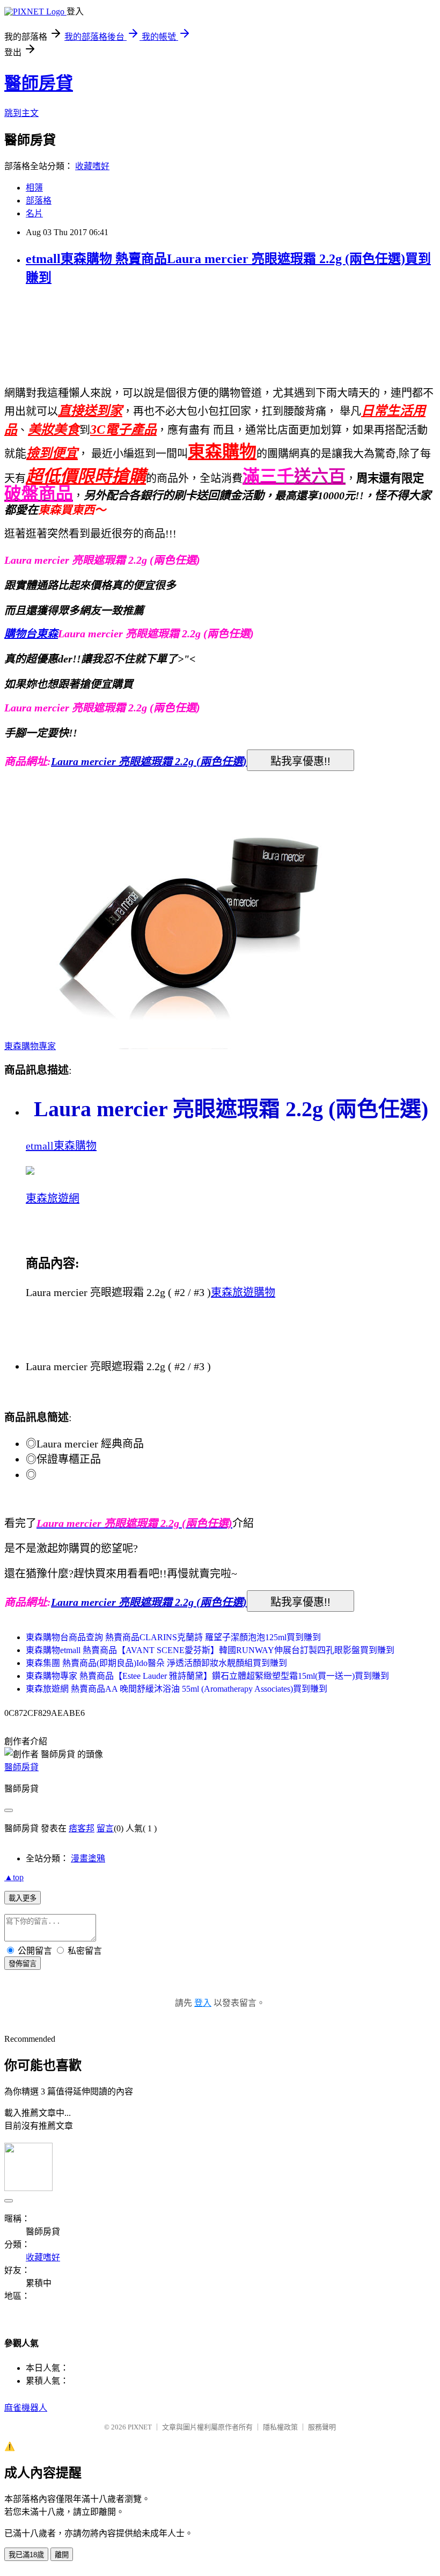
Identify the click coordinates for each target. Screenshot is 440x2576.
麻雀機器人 (26, 2408)
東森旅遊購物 (243, 1292)
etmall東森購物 (61, 1146)
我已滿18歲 (26, 2555)
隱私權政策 (280, 2427)
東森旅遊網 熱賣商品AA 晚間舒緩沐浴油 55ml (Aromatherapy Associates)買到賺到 (177, 1689)
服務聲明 (322, 2427)
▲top (14, 1877)
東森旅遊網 (53, 1198)
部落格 (39, 201)
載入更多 (23, 1898)
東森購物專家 (30, 1046)
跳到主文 (21, 113)
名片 (34, 213)
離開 (62, 2555)
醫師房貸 (39, 83)
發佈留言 (23, 1964)
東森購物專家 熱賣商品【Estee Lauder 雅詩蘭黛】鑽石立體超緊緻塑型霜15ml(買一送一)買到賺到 (207, 1676)
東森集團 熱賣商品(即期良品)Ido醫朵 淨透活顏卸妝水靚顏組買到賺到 (156, 1663)
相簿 (34, 188)
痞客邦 (82, 1828)
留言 (105, 1828)
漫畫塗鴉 (88, 1858)
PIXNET (140, 2427)
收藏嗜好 (92, 166)
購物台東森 (31, 634)
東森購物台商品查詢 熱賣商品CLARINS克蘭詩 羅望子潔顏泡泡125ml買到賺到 (173, 1637)
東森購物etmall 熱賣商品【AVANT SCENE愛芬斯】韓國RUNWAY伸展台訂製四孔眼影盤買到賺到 (210, 1650)
